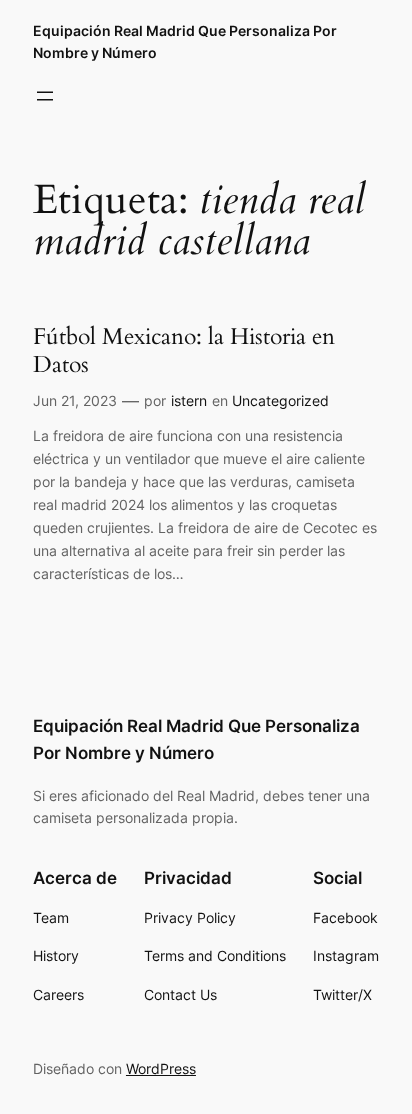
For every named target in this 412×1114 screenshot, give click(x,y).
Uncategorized (280, 400)
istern (189, 400)
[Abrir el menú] (45, 96)
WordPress (161, 1068)
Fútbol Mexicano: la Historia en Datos (184, 350)
